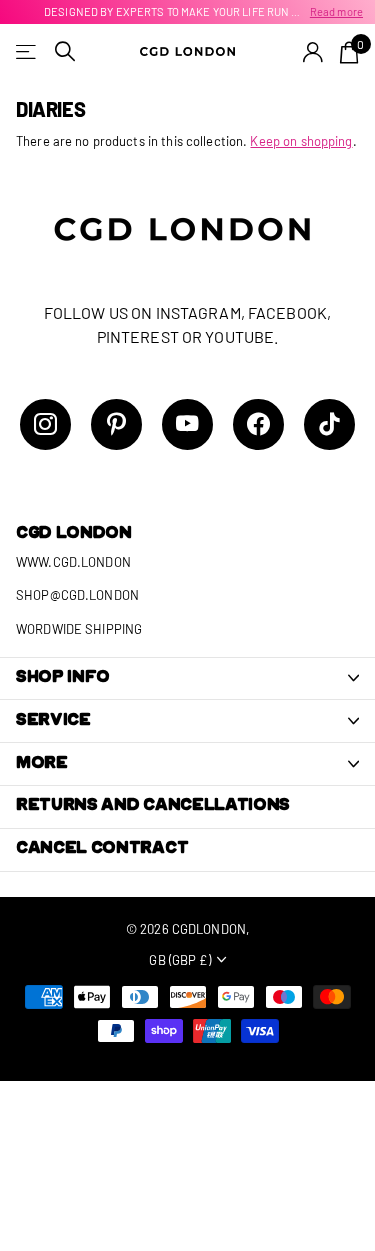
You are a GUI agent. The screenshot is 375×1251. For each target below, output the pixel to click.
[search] (65, 51)
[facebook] (258, 424)
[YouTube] (187, 424)
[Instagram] (45, 424)
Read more (336, 11)
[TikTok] (329, 424)
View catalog (27, 51)
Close (187, 679)
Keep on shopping (301, 141)
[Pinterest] (116, 424)
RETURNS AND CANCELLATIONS (153, 806)
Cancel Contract (102, 849)
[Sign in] (313, 52)
